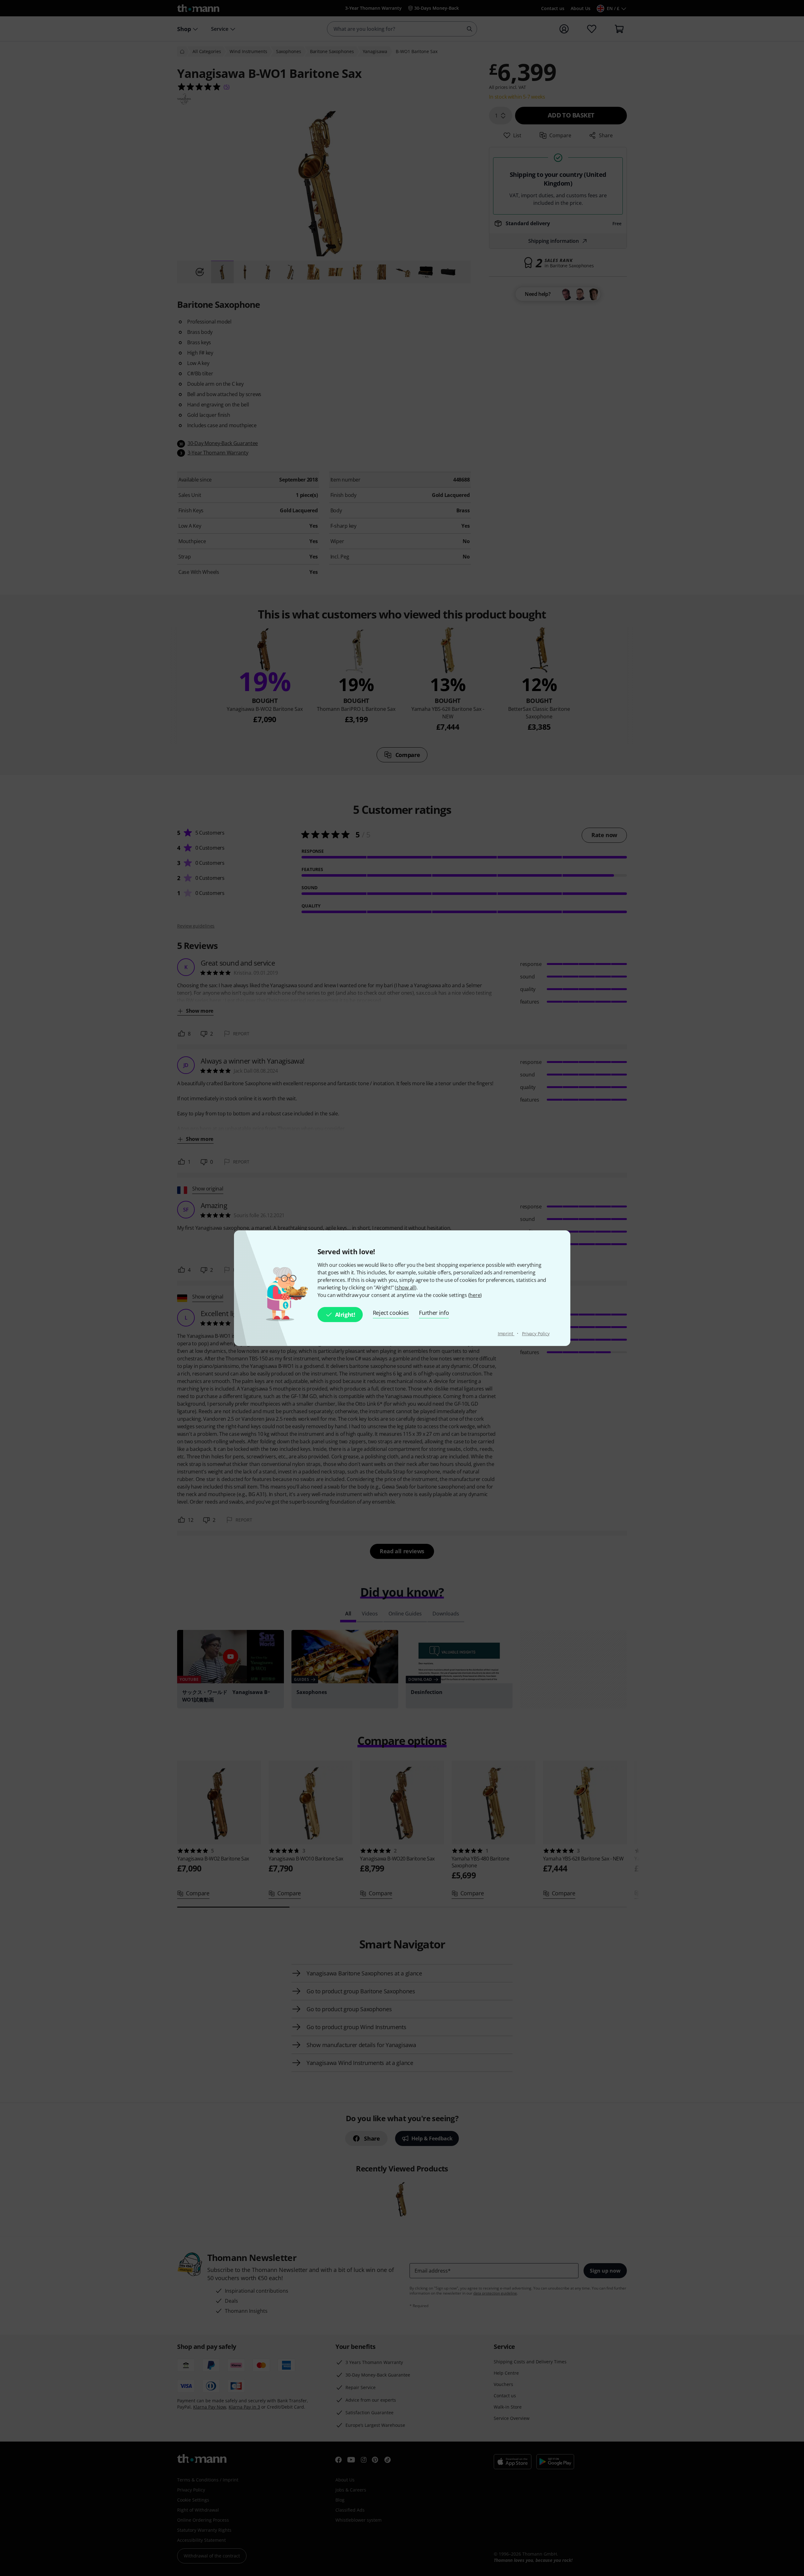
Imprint (506, 1334)
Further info (434, 1313)
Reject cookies (391, 1313)
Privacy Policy (536, 1334)
